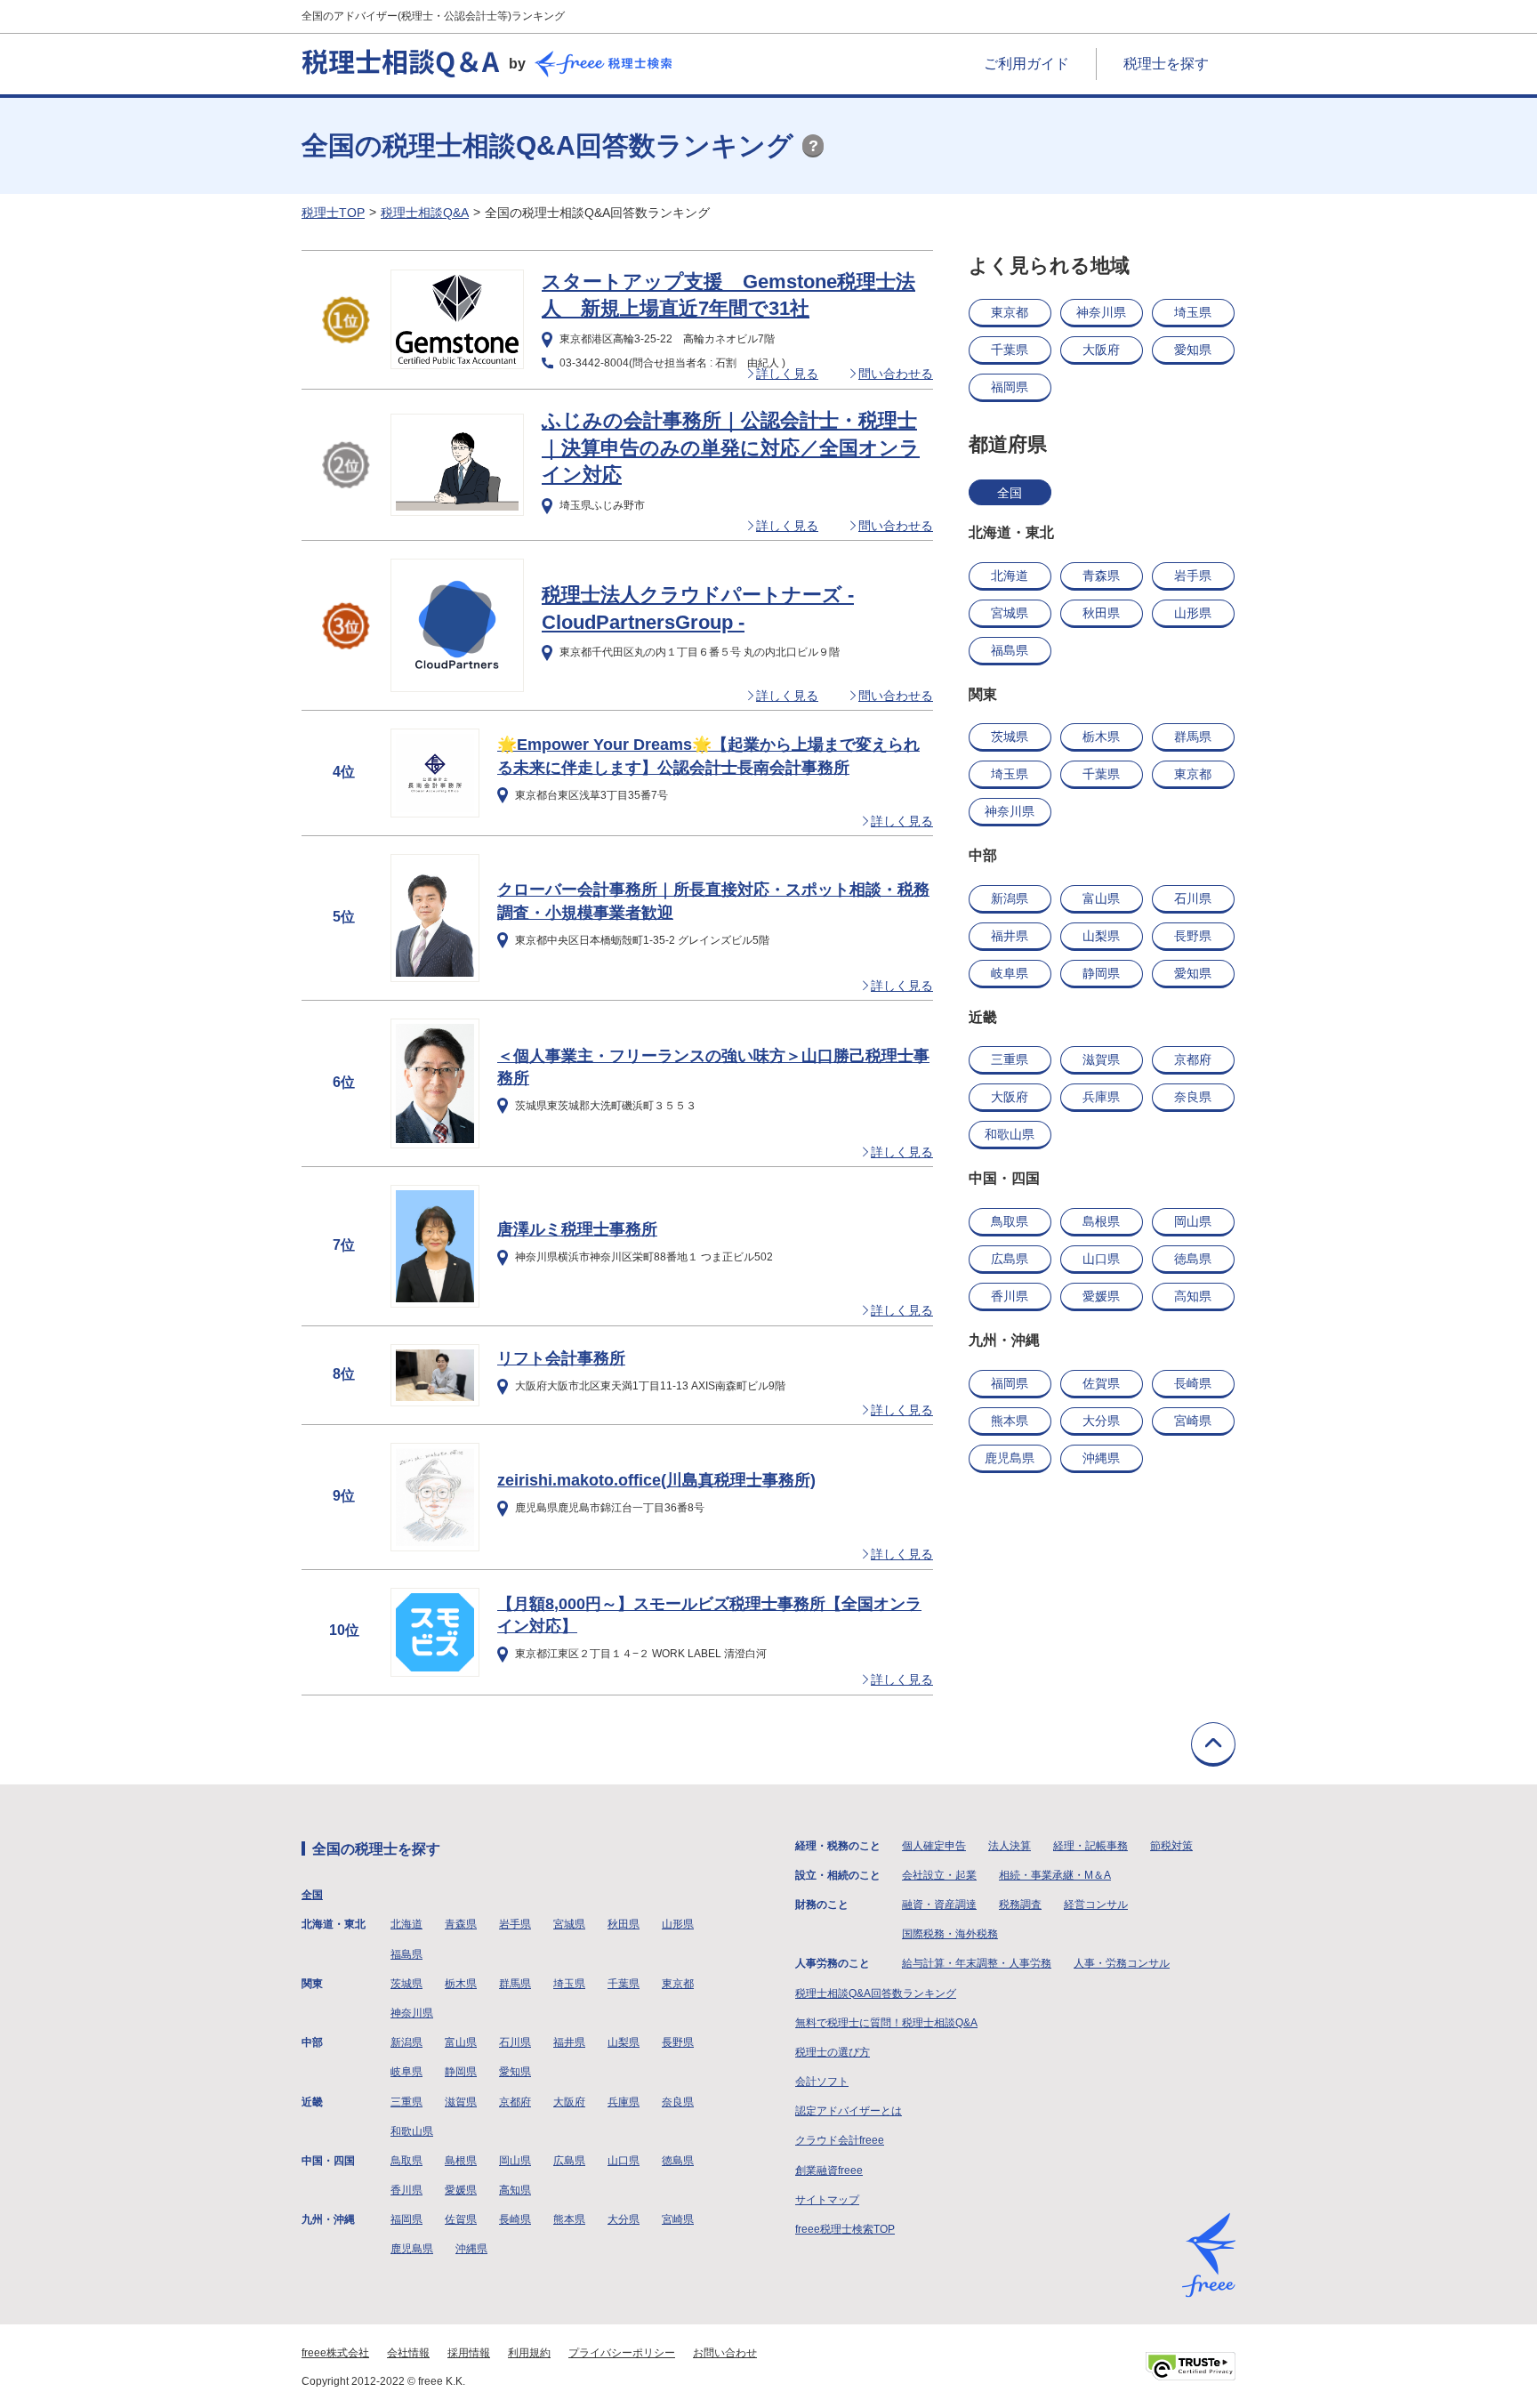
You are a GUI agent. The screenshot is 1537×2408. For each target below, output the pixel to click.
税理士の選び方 (833, 2052)
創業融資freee (829, 2170)
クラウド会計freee (840, 2140)
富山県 (1101, 898)
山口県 (1101, 1259)
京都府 (1193, 1059)
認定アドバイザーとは (849, 2111)
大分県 (1101, 1421)
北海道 (1010, 576)
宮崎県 (1193, 1421)
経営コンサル (1096, 1905)
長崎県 (1193, 1383)
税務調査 (1020, 1905)
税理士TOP (333, 213)
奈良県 (1193, 1097)
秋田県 (1101, 613)
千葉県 (1010, 350)
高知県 (1193, 1296)
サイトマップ (827, 2200)
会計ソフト (822, 2082)
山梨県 (1101, 936)
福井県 (1010, 936)
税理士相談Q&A (425, 213)
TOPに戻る (1213, 1744)
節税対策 (1171, 1846)
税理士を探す (1166, 64)
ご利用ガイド (1026, 64)
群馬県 (1193, 737)
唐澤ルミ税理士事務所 (577, 1229)
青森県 (1101, 576)
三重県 (1010, 1059)
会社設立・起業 (939, 1875)
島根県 (1101, 1221)
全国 (1010, 493)
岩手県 (1193, 576)
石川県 (1193, 898)
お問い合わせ (725, 2353)
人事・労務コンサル (1122, 1963)
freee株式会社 (335, 2353)
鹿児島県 (1010, 1458)
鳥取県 (1010, 1221)
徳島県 (1193, 1259)
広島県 (1010, 1259)
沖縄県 (1101, 1458)
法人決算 (1010, 1846)
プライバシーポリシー (622, 2353)
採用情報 (469, 2353)
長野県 (1193, 936)
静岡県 (1101, 973)
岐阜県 (1010, 973)
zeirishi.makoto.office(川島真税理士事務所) (656, 1480)
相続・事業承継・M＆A (1055, 1875)
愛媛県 (1101, 1296)
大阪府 (1101, 350)
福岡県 (1010, 387)
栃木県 (1101, 737)
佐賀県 (1101, 1383)
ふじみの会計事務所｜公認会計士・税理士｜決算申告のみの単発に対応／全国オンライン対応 (731, 448)
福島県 (1010, 650)
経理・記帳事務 (1090, 1846)
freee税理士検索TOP (845, 2229)
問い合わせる (896, 374)
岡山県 (1193, 1221)
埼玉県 (1193, 312)
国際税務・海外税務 (950, 1934)
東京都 (1010, 312)
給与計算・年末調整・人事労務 (977, 1963)
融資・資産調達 (939, 1905)
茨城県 (1010, 737)
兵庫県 (1101, 1097)
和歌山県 (1010, 1134)
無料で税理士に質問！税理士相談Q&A (886, 2023)
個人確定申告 (934, 1846)
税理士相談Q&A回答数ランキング (876, 1993)
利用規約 (529, 2353)
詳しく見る (787, 374)
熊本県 (1010, 1421)
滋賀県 (1101, 1059)
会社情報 (408, 2353)
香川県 (1010, 1296)
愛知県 (1193, 350)
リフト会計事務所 (561, 1358)
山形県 (1193, 613)
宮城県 (1010, 613)
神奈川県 (1101, 312)
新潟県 (1010, 898)
